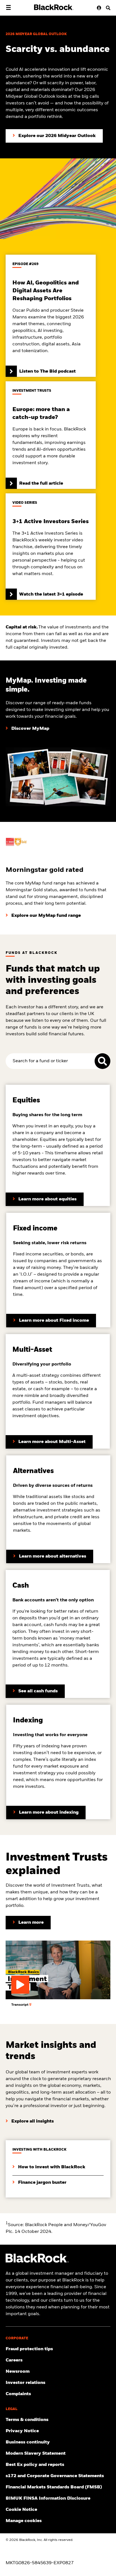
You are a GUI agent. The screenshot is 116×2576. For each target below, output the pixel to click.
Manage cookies (24, 2521)
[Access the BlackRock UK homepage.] (37, 2262)
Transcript (20, 2005)
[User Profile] (98, 8)
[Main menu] (8, 7)
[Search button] (106, 8)
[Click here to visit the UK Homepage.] (54, 7)
